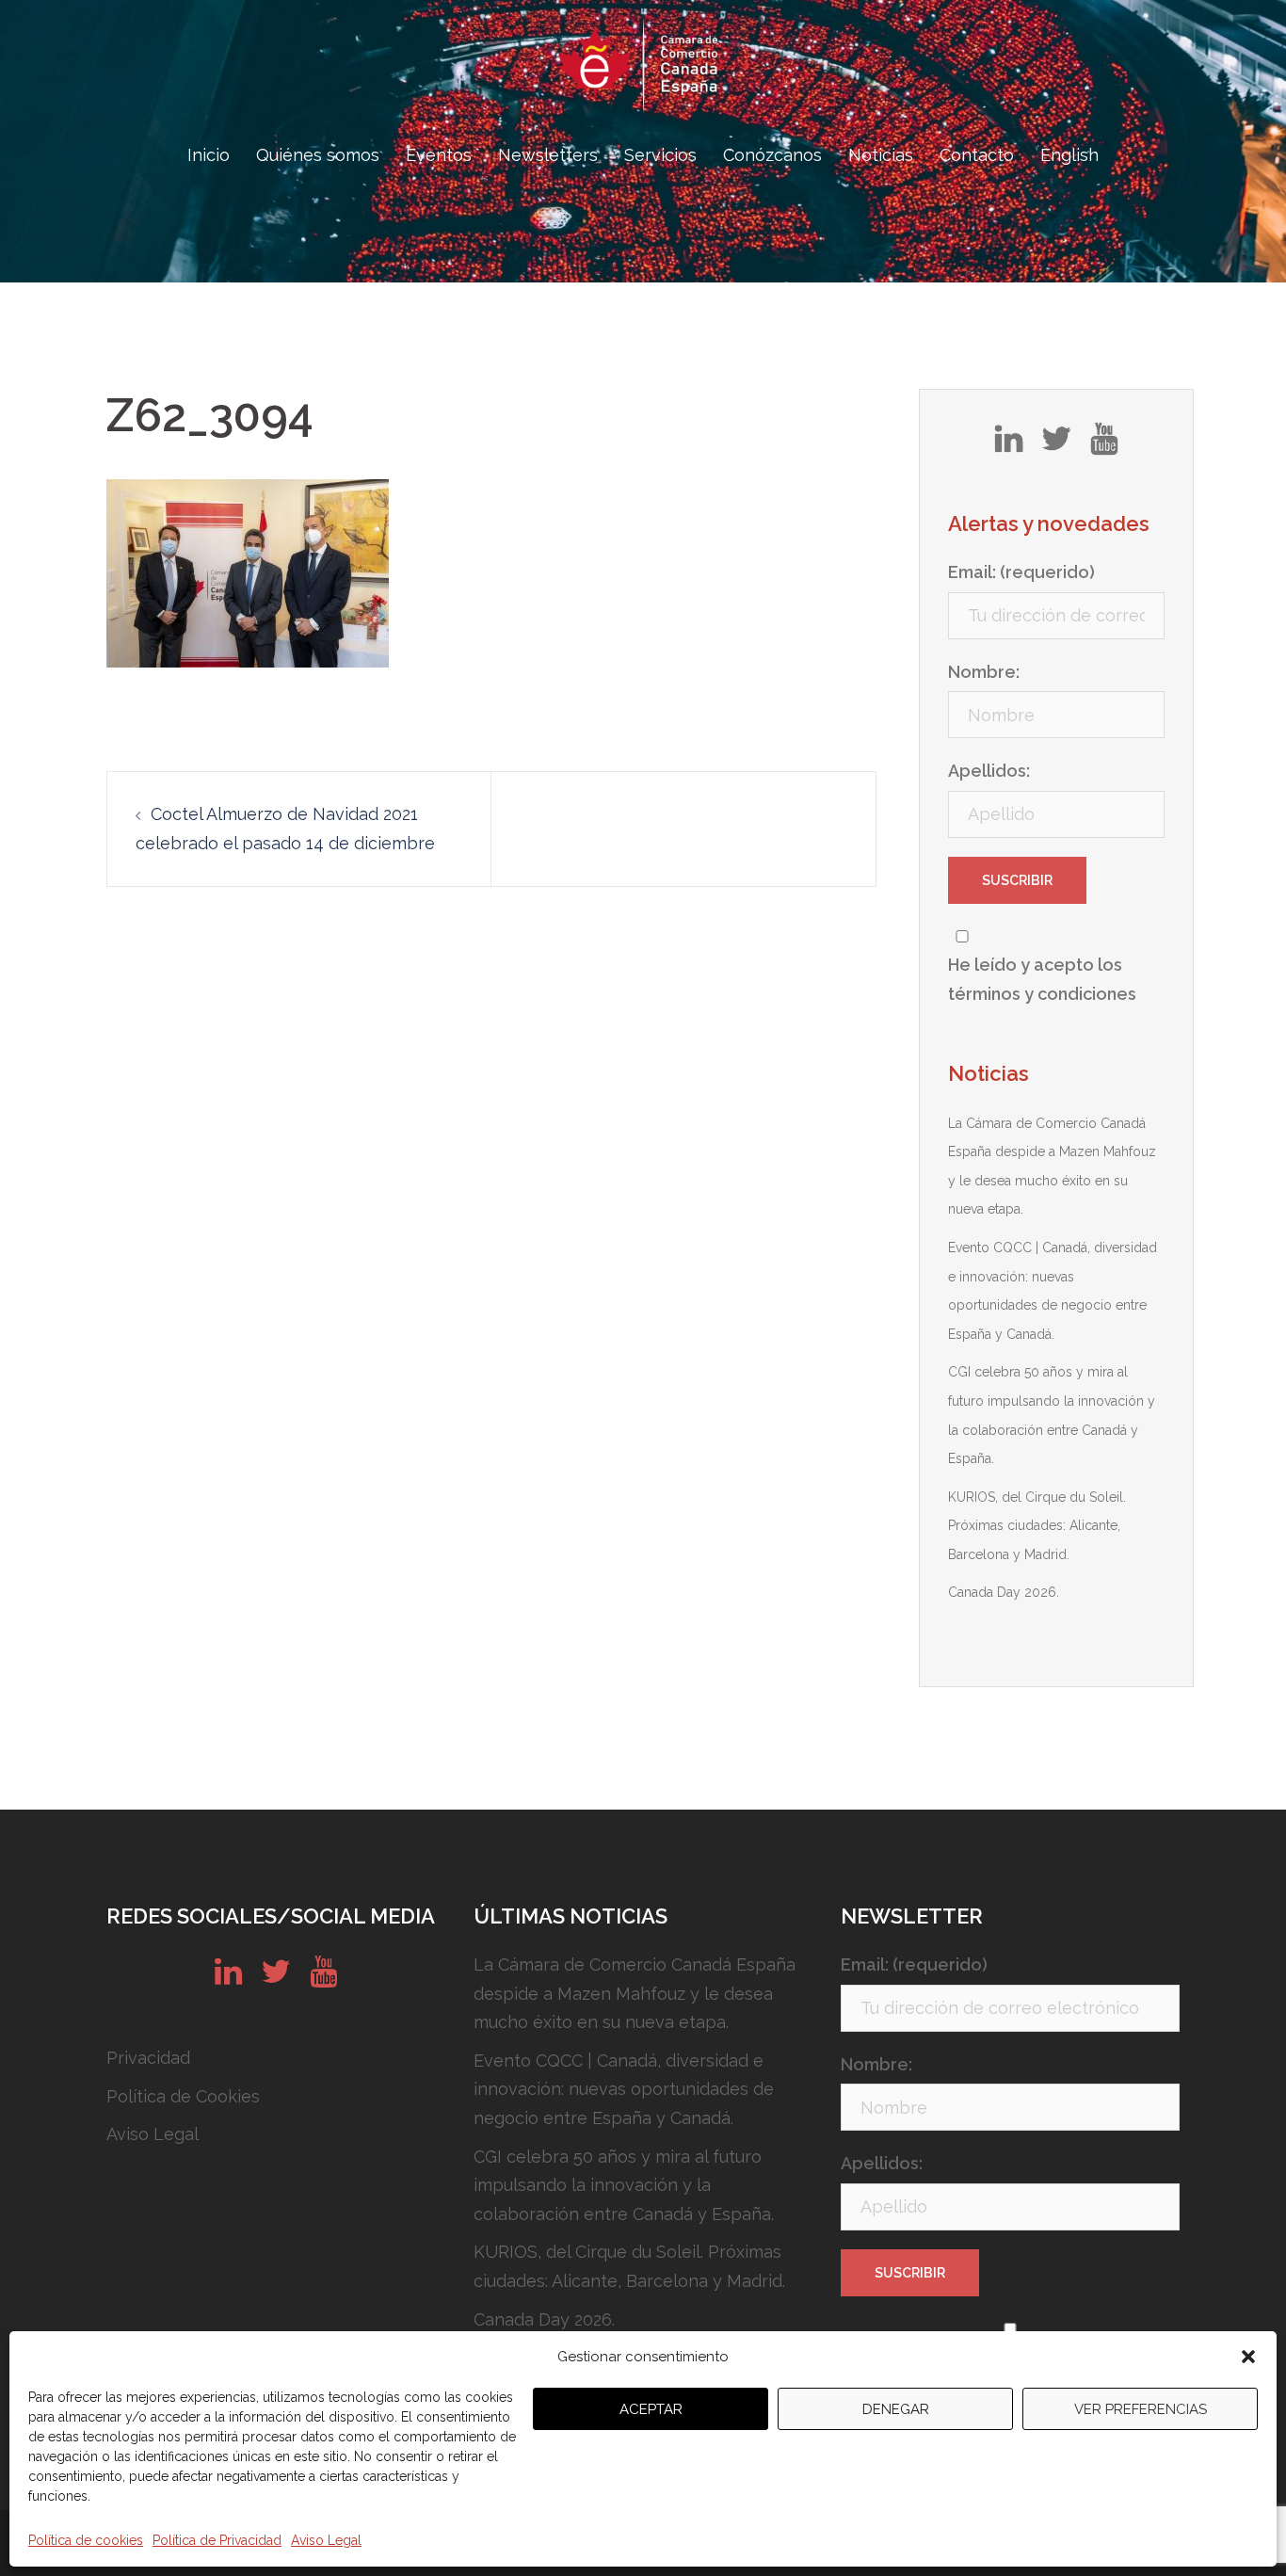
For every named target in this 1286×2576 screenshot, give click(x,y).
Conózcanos (772, 155)
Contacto (977, 155)
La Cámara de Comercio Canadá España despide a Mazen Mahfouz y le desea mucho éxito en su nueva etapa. (635, 1993)
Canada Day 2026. (1004, 1592)
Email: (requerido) (1021, 572)
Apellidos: (989, 771)
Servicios (660, 155)
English (1069, 155)
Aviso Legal (326, 2540)
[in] (1009, 445)
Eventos (439, 155)
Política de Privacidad (217, 2540)
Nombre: (984, 672)
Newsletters (548, 155)
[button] (1248, 2357)
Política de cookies (86, 2540)
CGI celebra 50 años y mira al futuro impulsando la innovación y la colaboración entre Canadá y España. (624, 2185)
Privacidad (148, 2058)
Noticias (881, 155)
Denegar (896, 2409)
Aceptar (651, 2409)
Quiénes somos (318, 155)
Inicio (209, 155)
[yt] (1104, 445)
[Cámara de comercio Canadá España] (643, 71)
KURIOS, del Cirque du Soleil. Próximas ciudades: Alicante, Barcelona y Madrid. (1037, 1526)
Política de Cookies (183, 2096)
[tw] (1056, 445)
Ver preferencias (1141, 2409)
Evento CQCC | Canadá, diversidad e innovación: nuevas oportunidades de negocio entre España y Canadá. (624, 2089)
